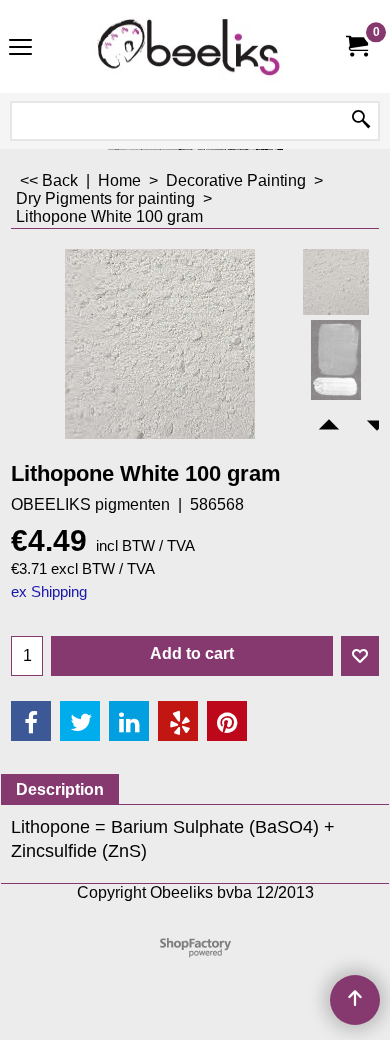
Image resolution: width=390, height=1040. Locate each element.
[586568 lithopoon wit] (336, 360)
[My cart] (356, 46)
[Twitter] (80, 721)
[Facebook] (31, 721)
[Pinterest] (227, 721)
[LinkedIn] (129, 721)
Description (60, 789)
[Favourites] (360, 656)
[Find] (361, 121)
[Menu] (20, 48)
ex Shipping (49, 592)
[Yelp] (178, 721)
